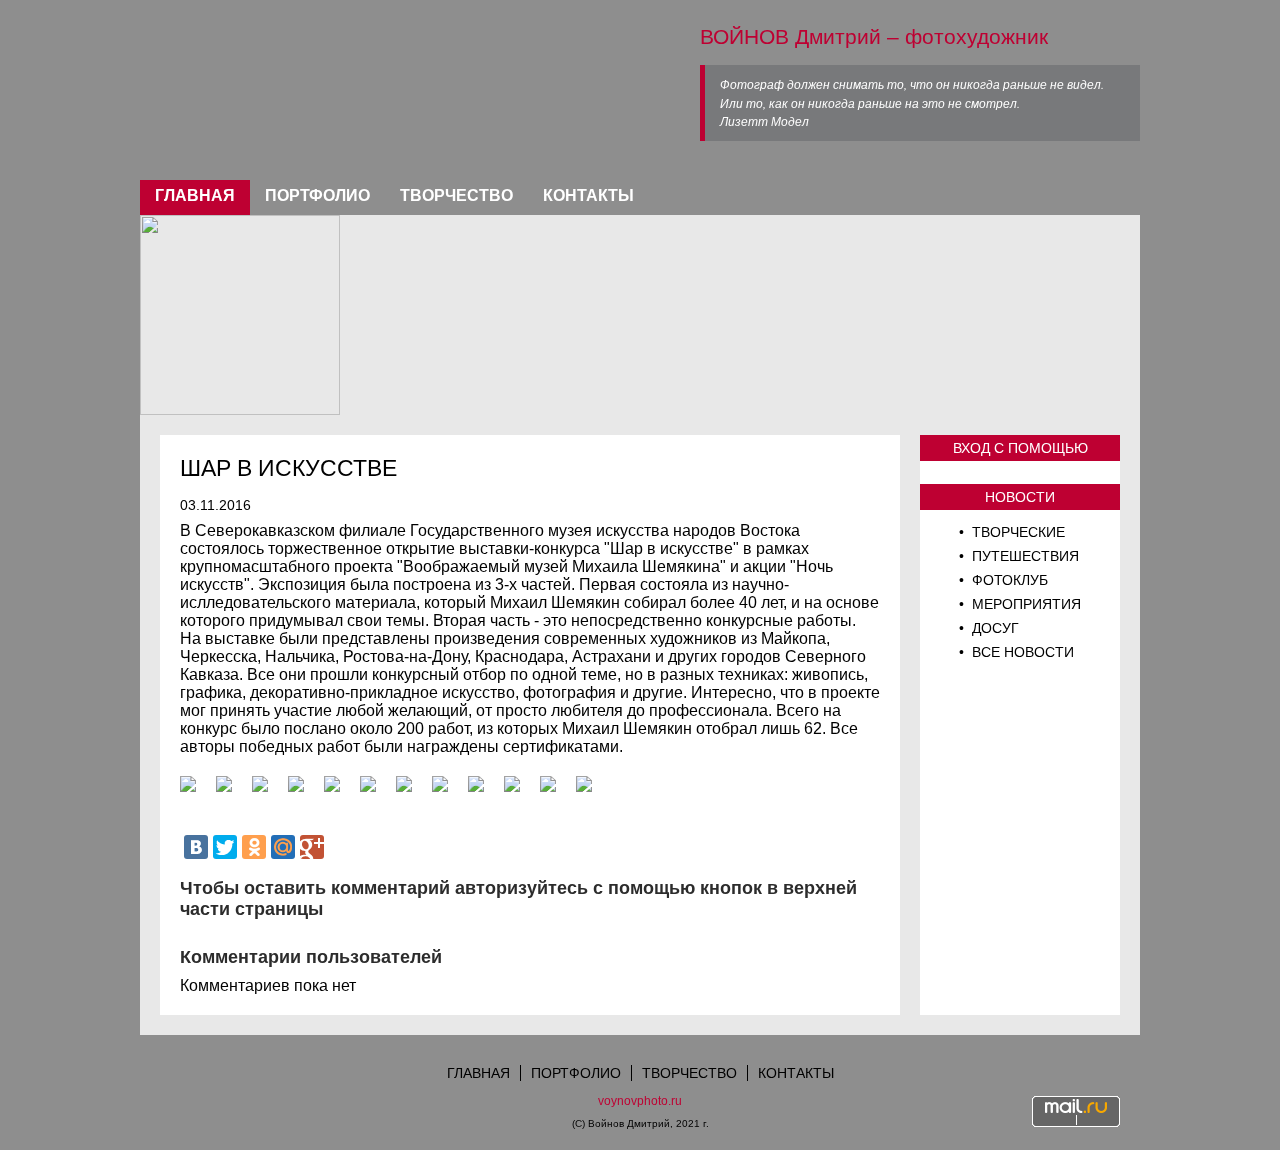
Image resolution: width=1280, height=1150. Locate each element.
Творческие (1016, 532)
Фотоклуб (1008, 580)
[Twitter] (225, 847)
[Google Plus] (312, 847)
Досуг (993, 628)
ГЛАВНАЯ (195, 195)
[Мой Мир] (283, 847)
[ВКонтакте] (196, 847)
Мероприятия (1024, 604)
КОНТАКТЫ (588, 195)
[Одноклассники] (254, 847)
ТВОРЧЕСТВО (456, 195)
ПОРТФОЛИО (317, 195)
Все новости (1021, 652)
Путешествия (1023, 556)
